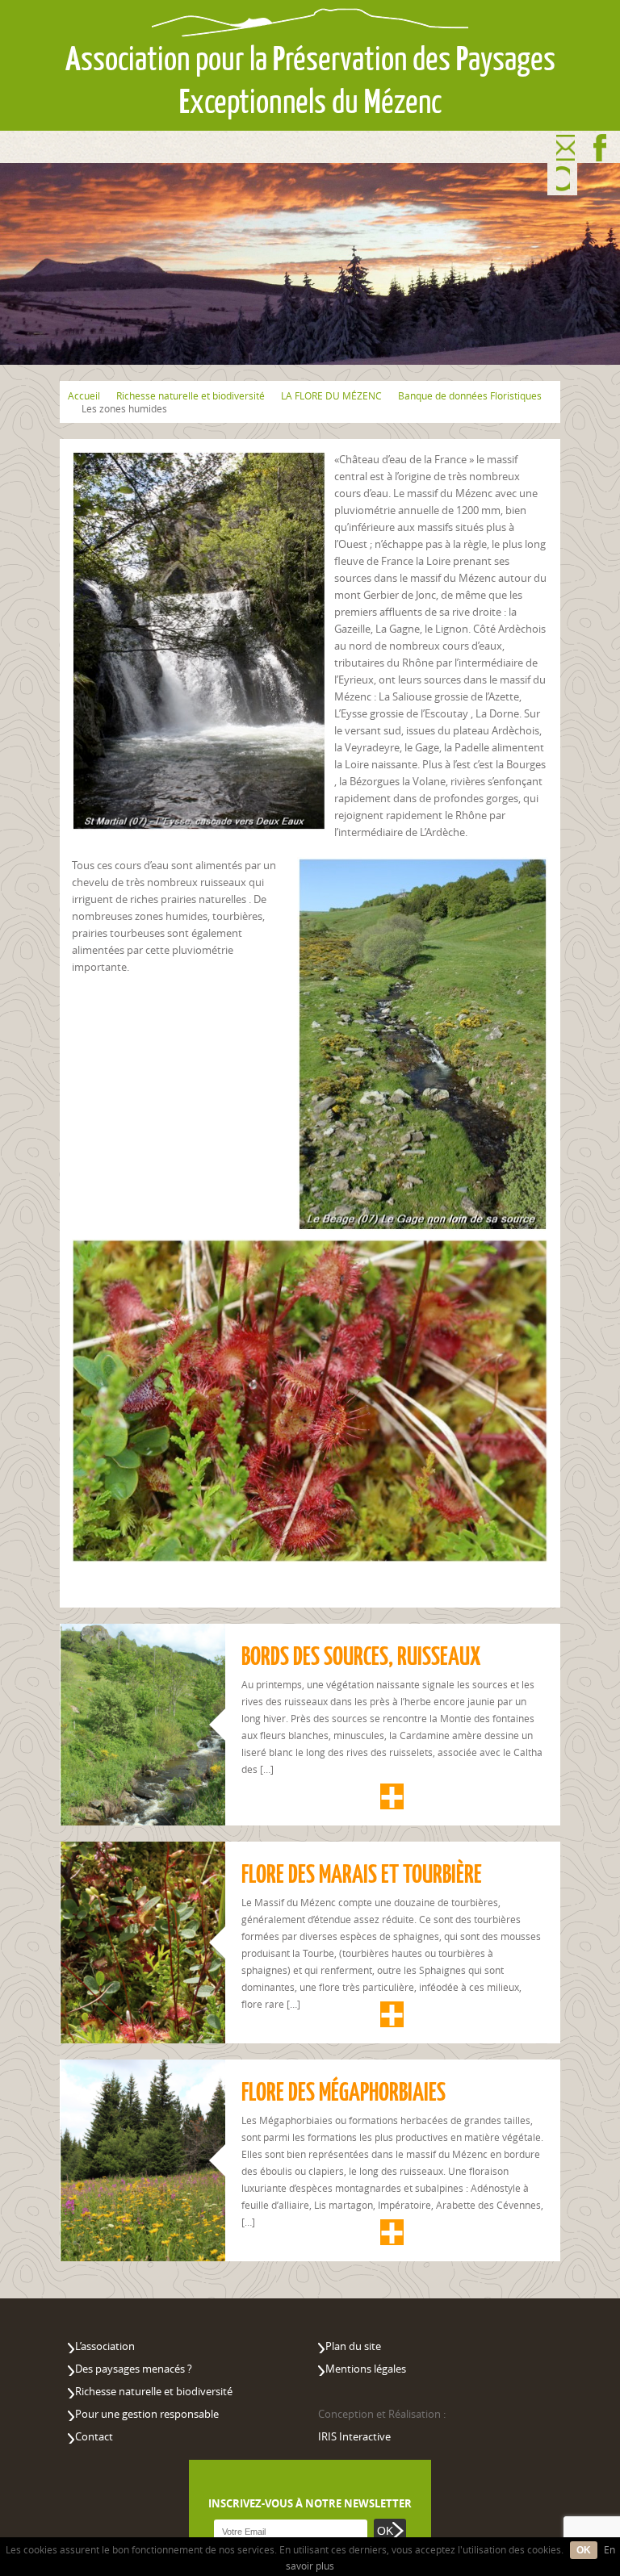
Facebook (600, 148)
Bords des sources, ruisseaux (361, 1656)
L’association (105, 2346)
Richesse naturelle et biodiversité (191, 395)
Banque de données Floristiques (470, 395)
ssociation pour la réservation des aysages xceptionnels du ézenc (310, 80)
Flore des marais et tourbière (362, 1874)
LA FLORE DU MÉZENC (331, 395)
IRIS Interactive (354, 2436)
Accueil (84, 395)
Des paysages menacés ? (134, 2369)
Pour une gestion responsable (147, 2414)
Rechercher (563, 180)
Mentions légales (366, 2369)
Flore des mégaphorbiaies (344, 2092)
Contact (566, 148)
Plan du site (353, 2346)
